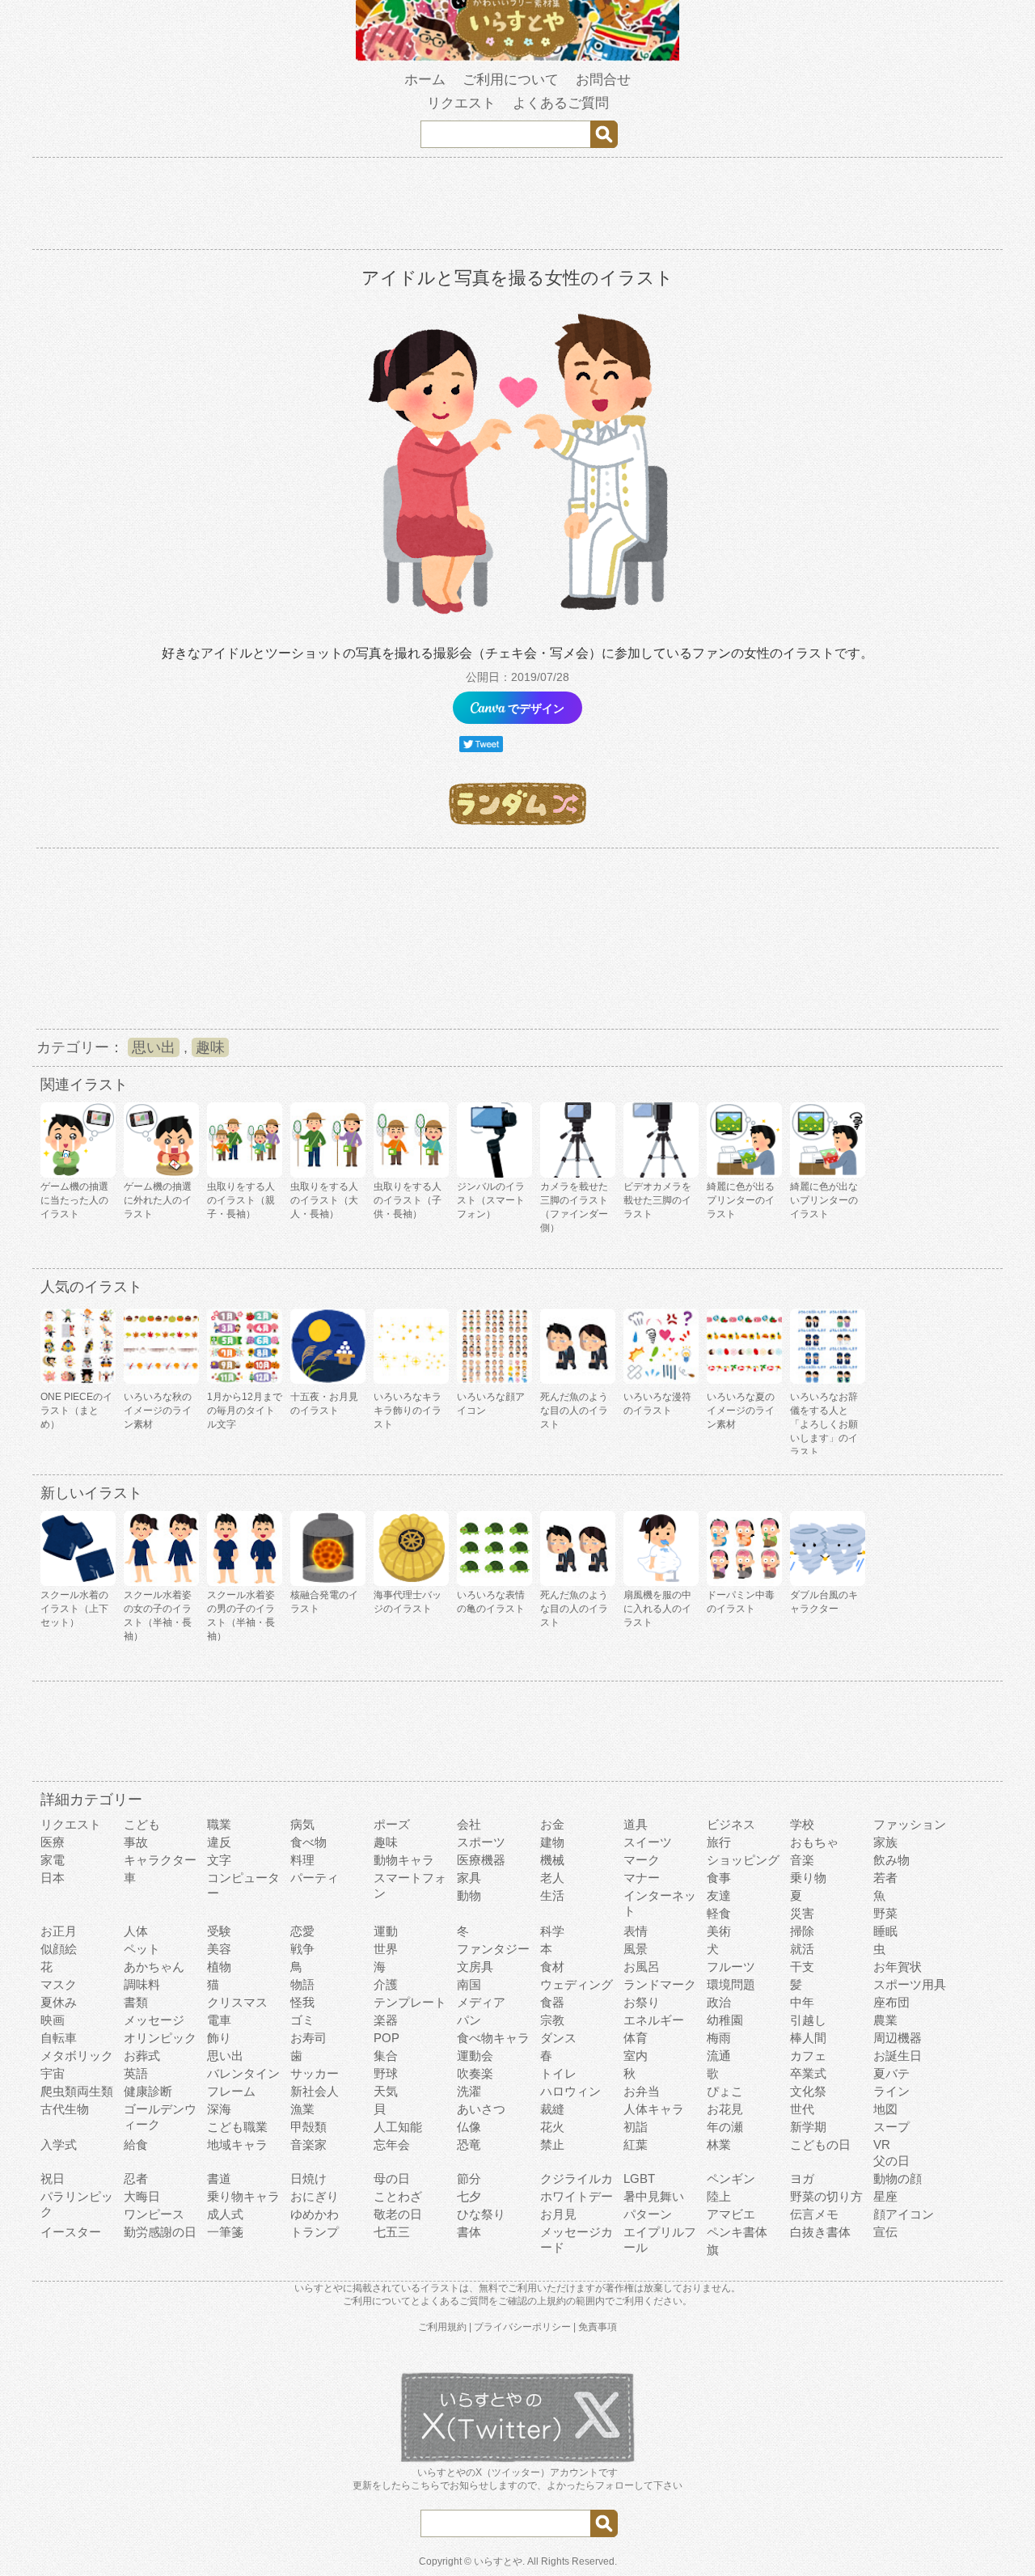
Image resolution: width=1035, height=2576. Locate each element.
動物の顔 (898, 2178)
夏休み (59, 2002)
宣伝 (885, 2232)
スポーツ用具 (910, 1984)
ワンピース (154, 2214)
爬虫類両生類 (77, 2091)
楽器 (386, 2020)
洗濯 (469, 2091)
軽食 (719, 1913)
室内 (636, 2056)
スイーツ (648, 1842)
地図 (885, 2109)
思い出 (154, 1047)
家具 (469, 1878)
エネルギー (654, 2020)
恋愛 (302, 1931)
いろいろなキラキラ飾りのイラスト (408, 1411)
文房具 (475, 1967)
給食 (136, 2145)
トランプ (315, 2232)
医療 (53, 1842)
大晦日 (142, 2196)
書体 (469, 2232)
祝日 (53, 2178)
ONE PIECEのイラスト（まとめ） (76, 1411)
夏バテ (891, 2073)
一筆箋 (225, 2232)
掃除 (802, 1931)
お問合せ (603, 80)
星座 (885, 2196)
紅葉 (636, 2145)
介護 (386, 1984)
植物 (219, 1967)
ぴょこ (725, 2091)
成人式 (225, 2214)
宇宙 (53, 2073)
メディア (481, 2002)
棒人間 (808, 2038)
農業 (885, 2020)
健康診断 (148, 2091)
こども (142, 1824)
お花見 (725, 2109)
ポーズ (392, 1824)
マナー (642, 1878)
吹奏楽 (475, 2073)
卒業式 (808, 2073)
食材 (552, 1967)
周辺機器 (898, 2038)
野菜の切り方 (826, 2196)
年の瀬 (725, 2127)
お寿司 (308, 2038)
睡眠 (885, 1931)
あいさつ (481, 2109)
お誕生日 (898, 2056)
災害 (802, 1913)
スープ (891, 2127)
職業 (219, 1824)
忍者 (136, 2178)
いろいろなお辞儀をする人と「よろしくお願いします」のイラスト (824, 1424)
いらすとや (498, 2561)
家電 (53, 1860)
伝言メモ (814, 2214)
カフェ (808, 2056)
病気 (302, 1824)
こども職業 (237, 2127)
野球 (386, 2073)
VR (882, 2145)
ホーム (425, 80)
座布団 (891, 2002)
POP (387, 2038)
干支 (802, 1967)
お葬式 (142, 2056)
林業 (719, 2145)
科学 (552, 1931)
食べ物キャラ (493, 2038)
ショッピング (743, 1860)
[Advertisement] (517, 206)
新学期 (808, 2127)
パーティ (315, 1878)
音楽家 (308, 2145)
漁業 (302, 2109)
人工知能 (398, 2127)
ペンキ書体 (737, 2232)
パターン (648, 2214)
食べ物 (308, 1842)
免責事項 (598, 2327)
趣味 (210, 1047)
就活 (802, 1949)
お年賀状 (898, 1967)
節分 (469, 2178)
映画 (53, 2020)
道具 (636, 1824)
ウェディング (577, 1984)
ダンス (558, 2038)
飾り (219, 2038)
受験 (219, 1931)
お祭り (642, 2002)
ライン (891, 2091)
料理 (302, 1860)
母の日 (392, 2178)
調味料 (142, 1984)
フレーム (231, 2091)
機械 (552, 1860)
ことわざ (398, 2196)
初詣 (636, 2127)
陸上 (719, 2196)
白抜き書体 (820, 2232)
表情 (636, 1931)
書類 (136, 2002)
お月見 (558, 2214)
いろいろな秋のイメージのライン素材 (158, 1411)
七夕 (469, 2196)
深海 (219, 2109)
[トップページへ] (517, 57)
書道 (219, 2178)
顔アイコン (904, 2214)
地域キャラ (237, 2145)
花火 (552, 2127)
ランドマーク (660, 1984)
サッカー (315, 2073)
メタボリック (77, 2056)
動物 (469, 1895)
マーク (642, 1860)
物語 (302, 1984)
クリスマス (237, 2002)
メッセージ (154, 2020)
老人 (552, 1878)
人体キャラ (654, 2109)
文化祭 (808, 2091)
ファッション (910, 1824)
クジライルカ (577, 2178)
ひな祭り (481, 2214)
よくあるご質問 (561, 103)
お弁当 (642, 2091)
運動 (386, 1931)
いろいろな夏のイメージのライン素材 (741, 1411)
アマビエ (731, 2214)
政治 (719, 2002)
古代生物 (65, 2109)
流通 (719, 2056)
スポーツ (481, 1842)
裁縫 (552, 2109)
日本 (53, 1878)
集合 (386, 2056)
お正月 (59, 1931)
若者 (885, 1878)
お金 (552, 1824)
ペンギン (731, 2178)
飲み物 (891, 1860)
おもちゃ (814, 1842)
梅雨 (719, 2038)
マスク (59, 1984)
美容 (219, 1949)
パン (469, 2020)
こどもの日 (820, 2145)
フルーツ (731, 1967)
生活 (552, 1895)
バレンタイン (243, 2073)
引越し (808, 2020)
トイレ (558, 2073)
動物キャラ (404, 1860)
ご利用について (511, 80)
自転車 (59, 2038)
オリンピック (160, 2038)
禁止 (552, 2145)
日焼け (308, 2178)
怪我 (302, 2002)
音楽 (802, 1860)
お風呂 (642, 1967)
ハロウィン (570, 2091)
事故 (136, 1842)
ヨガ (802, 2178)
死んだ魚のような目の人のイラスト (574, 1411)
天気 (386, 2091)
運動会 (475, 2056)
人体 (136, 1931)
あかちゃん (154, 1967)
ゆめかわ (315, 2214)
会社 (469, 1824)
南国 (469, 1984)
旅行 (719, 1842)
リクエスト (461, 103)
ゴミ (302, 2020)
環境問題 (731, 1984)
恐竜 (469, 2145)
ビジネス (731, 1824)
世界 (386, 1949)
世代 (802, 2109)
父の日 (891, 2161)
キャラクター (160, 1860)
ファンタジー (493, 1949)
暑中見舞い (654, 2196)
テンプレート (410, 2002)
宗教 (552, 2020)
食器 (552, 2002)
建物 (552, 1842)
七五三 (392, 2232)
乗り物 (808, 1878)
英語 (136, 2073)
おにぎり (315, 2196)
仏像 (469, 2127)
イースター (71, 2232)
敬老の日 (398, 2214)
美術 (719, 1931)
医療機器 (481, 1860)
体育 (636, 2038)
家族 (885, 1842)
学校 (802, 1824)
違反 (219, 1842)
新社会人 (315, 2091)
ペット (142, 1949)
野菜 (885, 1913)
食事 (719, 1878)
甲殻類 (308, 2127)
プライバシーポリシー (522, 2327)
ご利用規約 (442, 2327)
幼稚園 (725, 2020)
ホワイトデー (577, 2196)
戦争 (302, 1949)
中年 (802, 2002)
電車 (219, 2020)
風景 (636, 1949)
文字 (219, 1860)
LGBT (639, 2178)
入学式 (59, 2145)
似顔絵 (59, 1949)
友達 (719, 1895)
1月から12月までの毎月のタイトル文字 (245, 1411)
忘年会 (392, 2145)
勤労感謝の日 (160, 2232)
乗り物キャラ (243, 2196)
